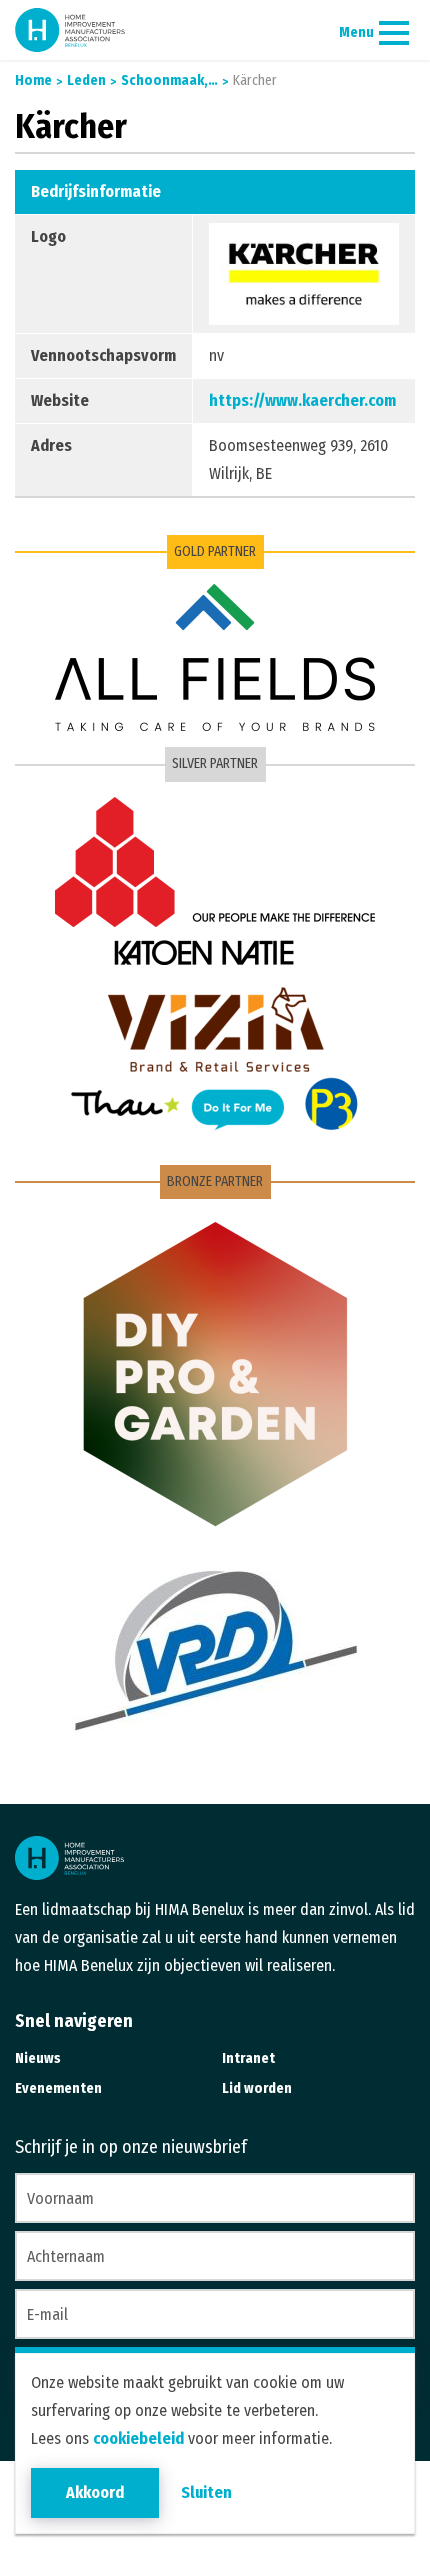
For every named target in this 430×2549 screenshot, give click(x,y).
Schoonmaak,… (168, 80)
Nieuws (38, 2058)
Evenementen (58, 2088)
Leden (85, 80)
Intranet (248, 2058)
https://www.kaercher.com (302, 400)
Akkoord (95, 2492)
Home (33, 80)
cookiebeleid (138, 2438)
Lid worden (257, 2088)
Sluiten (206, 2492)
